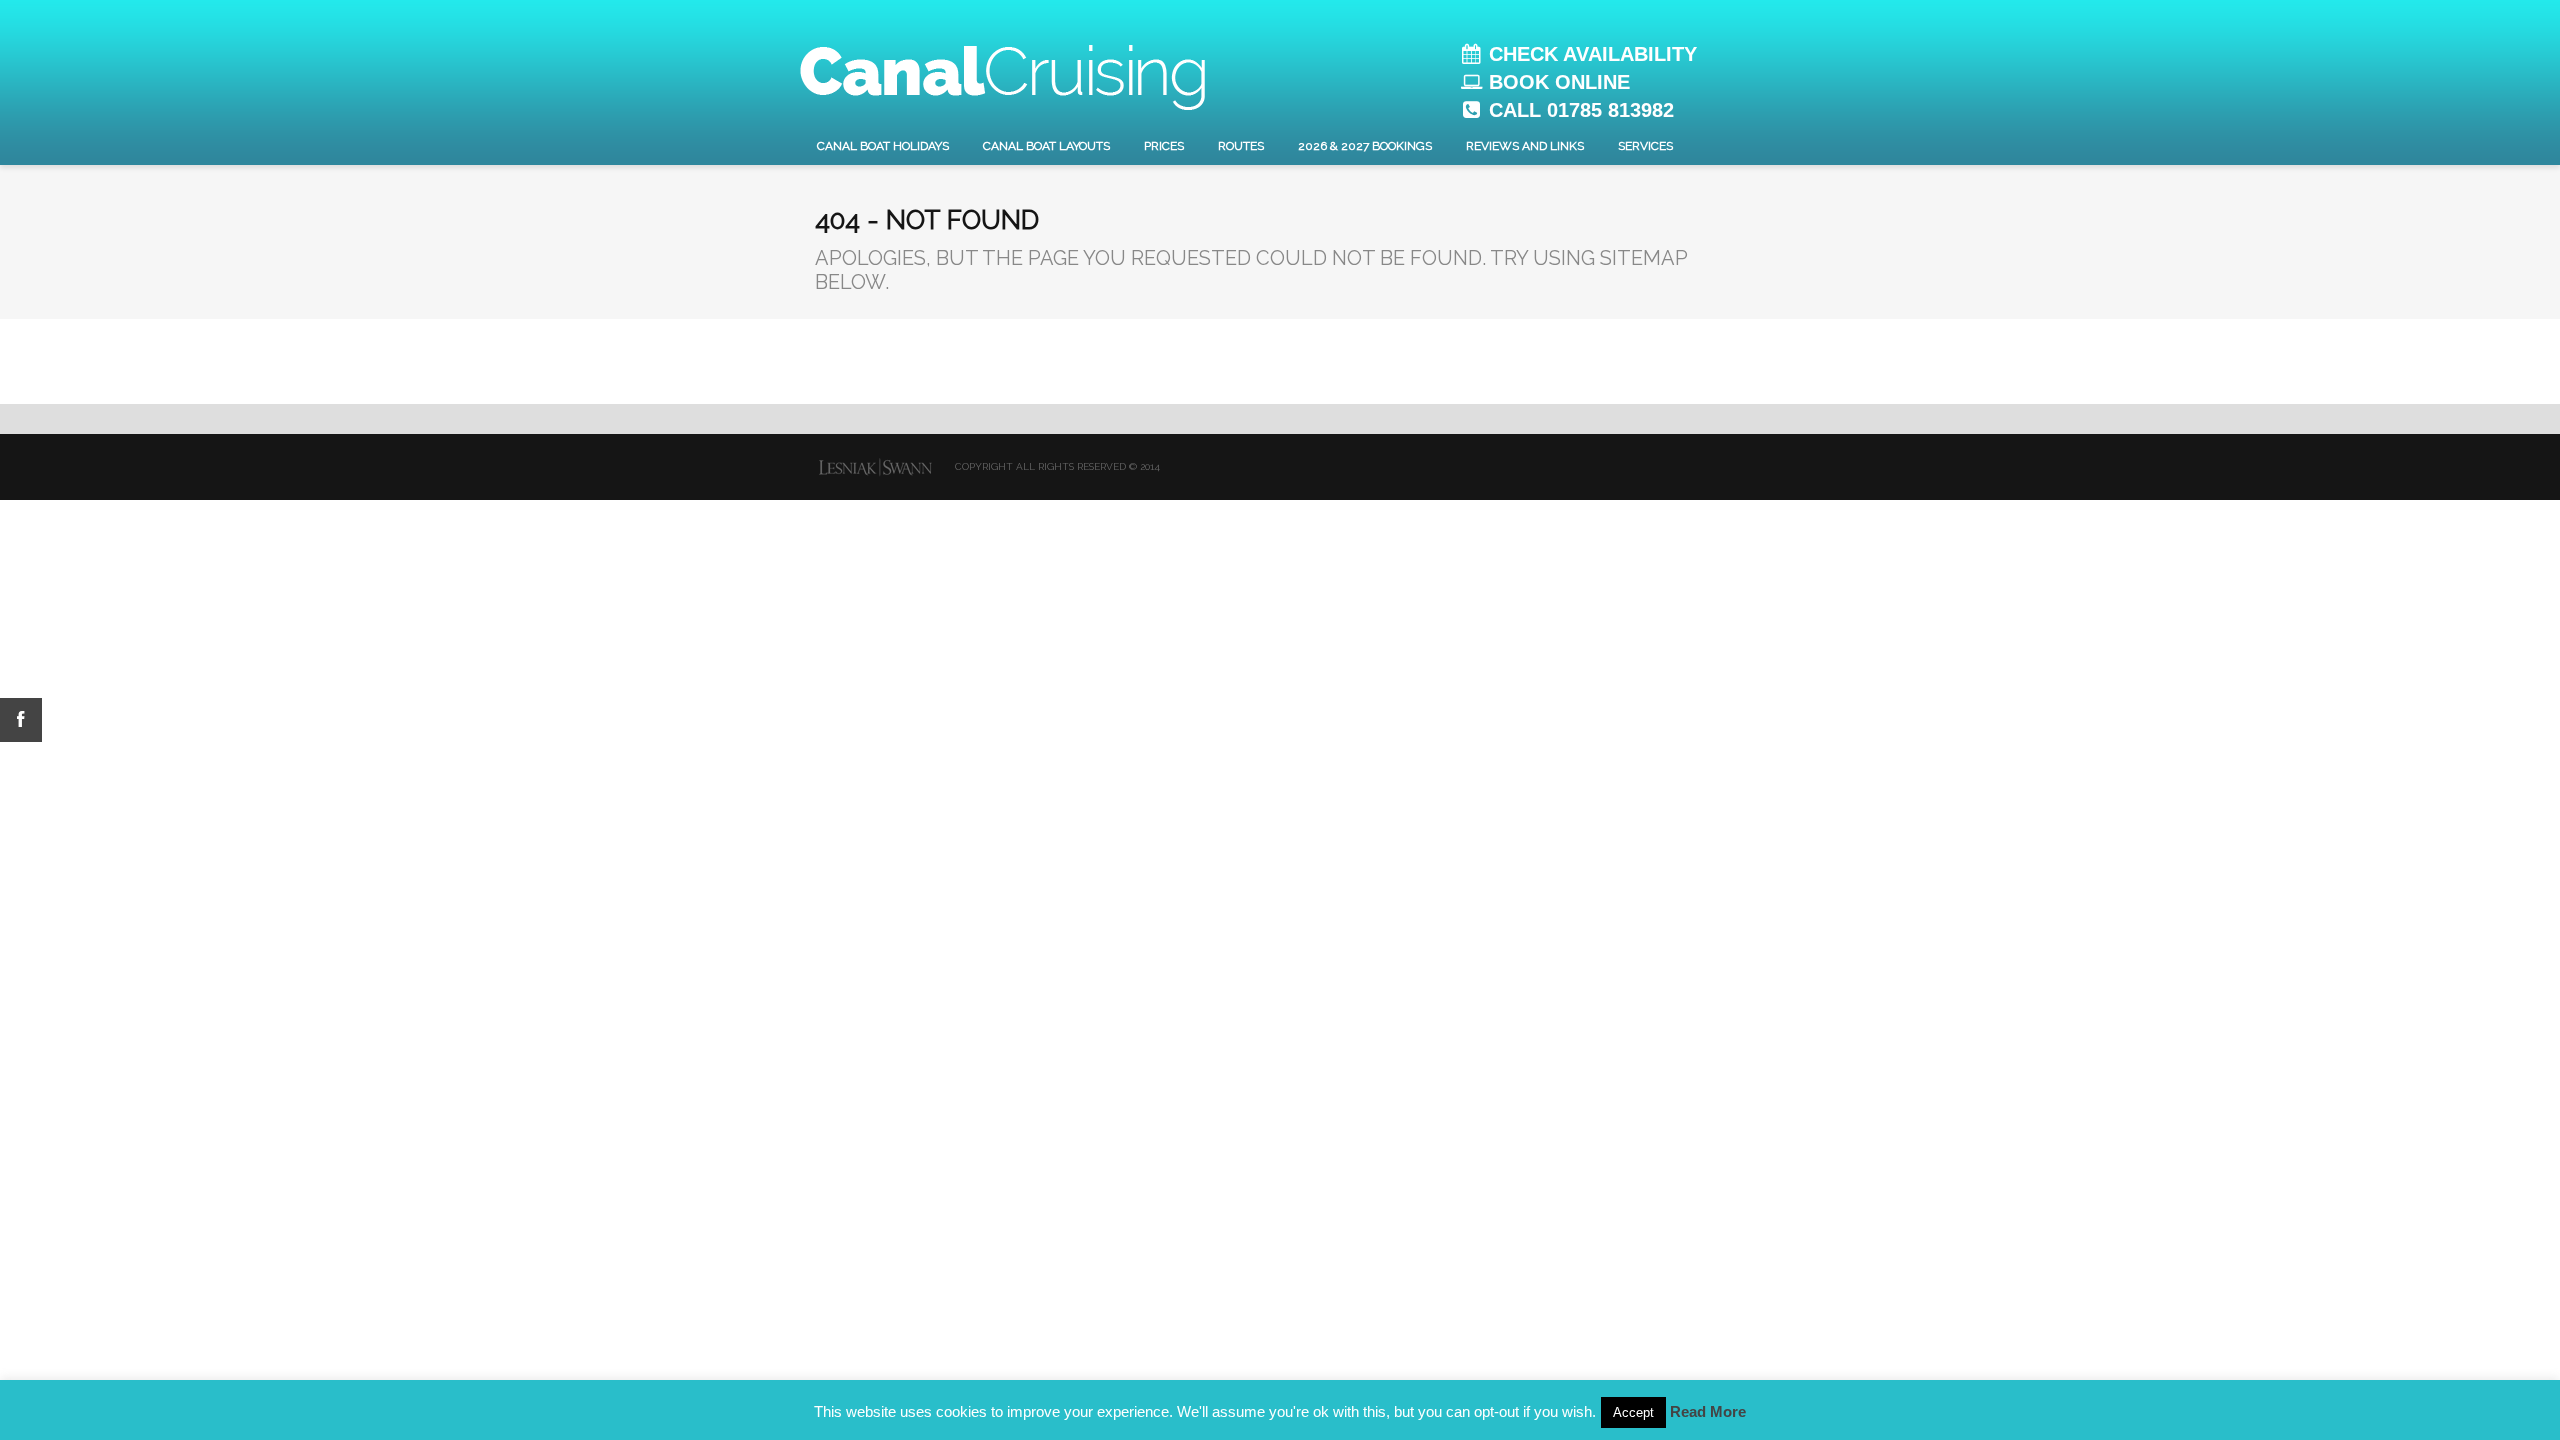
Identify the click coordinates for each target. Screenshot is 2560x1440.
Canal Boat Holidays (883, 146)
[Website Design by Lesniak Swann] (875, 467)
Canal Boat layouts (1046, 146)
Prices (1164, 146)
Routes (1241, 146)
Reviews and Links (1525, 146)
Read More (1708, 1411)
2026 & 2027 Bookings (1365, 146)
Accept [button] (1633, 1412)
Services (1645, 146)
